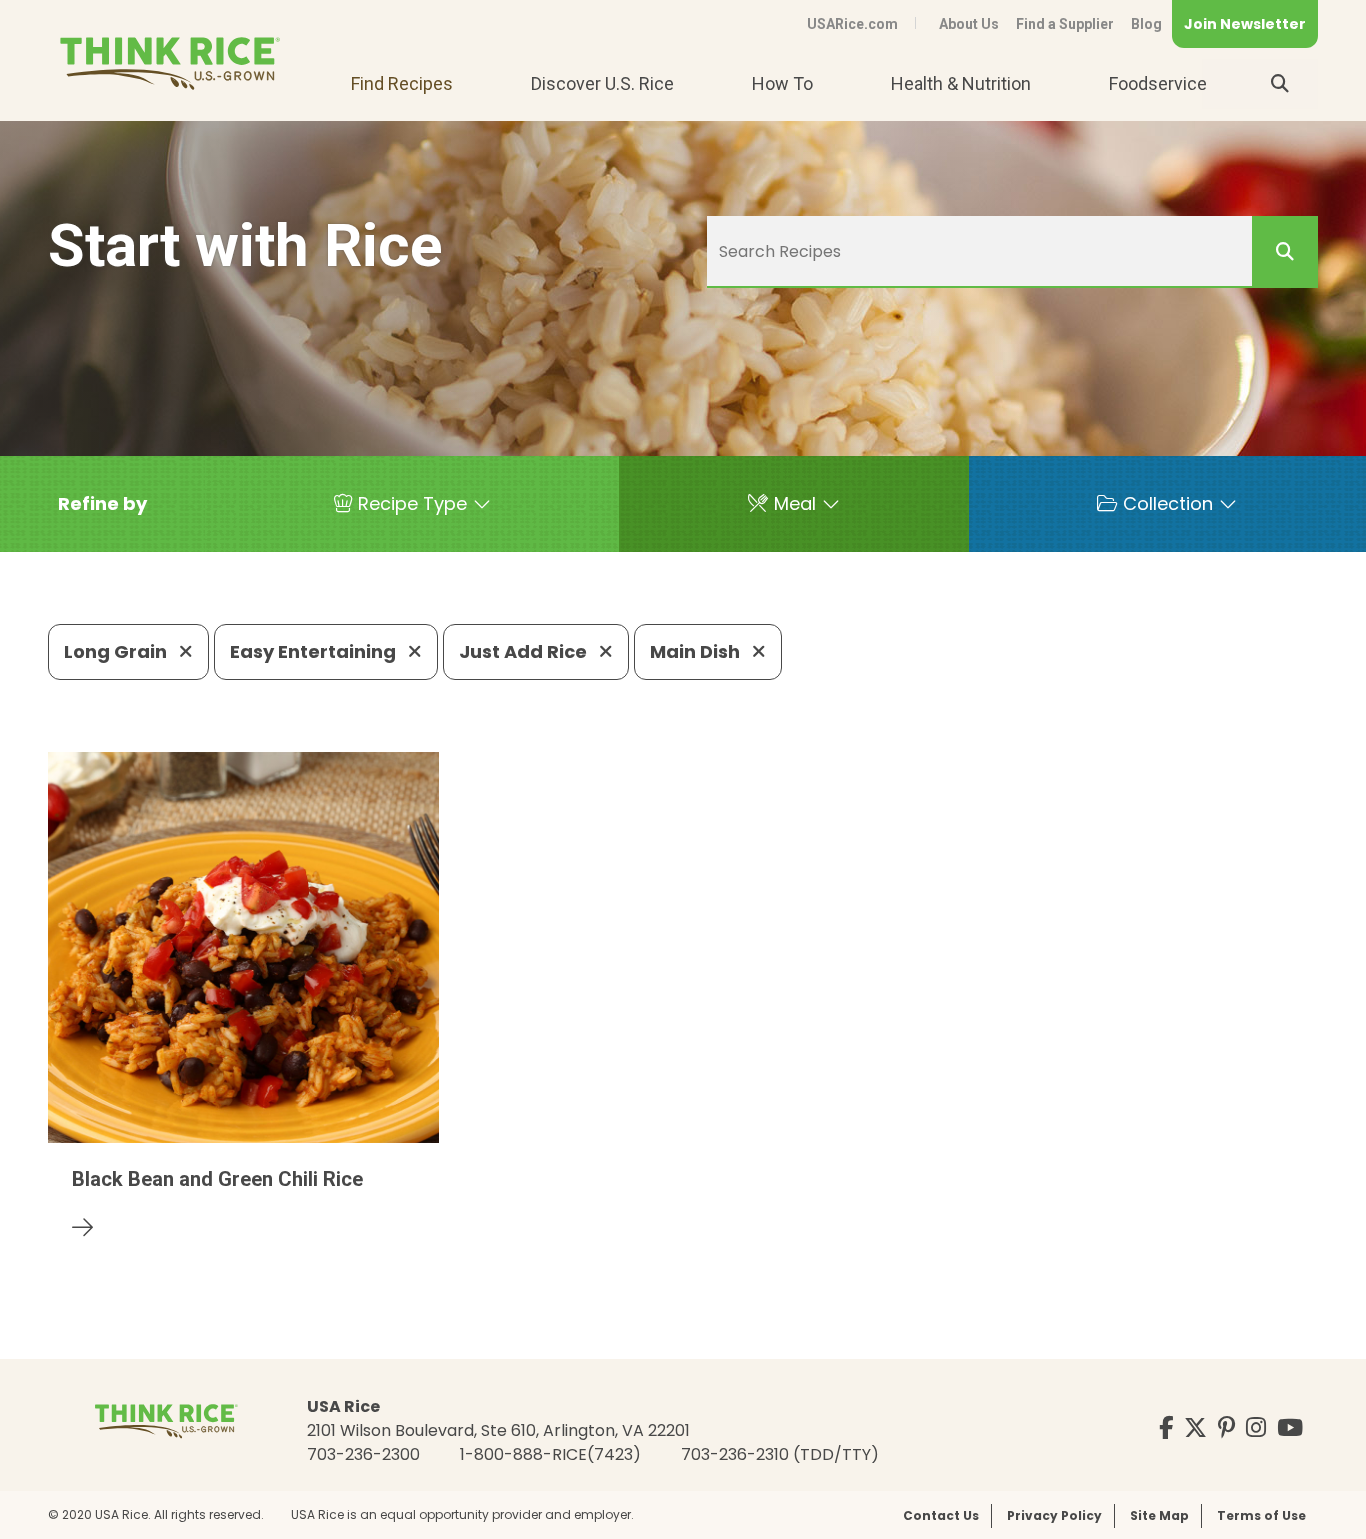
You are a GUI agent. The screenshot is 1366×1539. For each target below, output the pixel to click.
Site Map (1159, 1515)
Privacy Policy (1054, 1515)
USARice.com (852, 24)
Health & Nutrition (961, 83)
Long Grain (117, 651)
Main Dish (697, 651)
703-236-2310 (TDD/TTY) (780, 1454)
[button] (102, 504)
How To (782, 83)
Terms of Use (1261, 1515)
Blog (1146, 24)
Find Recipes (402, 83)
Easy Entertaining (315, 651)
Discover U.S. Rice (602, 83)
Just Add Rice (525, 651)
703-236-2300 (363, 1454)
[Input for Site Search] (1280, 84)
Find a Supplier (1065, 24)
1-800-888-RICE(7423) (550, 1454)
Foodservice (1158, 83)
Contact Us (941, 1515)
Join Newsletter (1245, 24)
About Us (969, 24)
